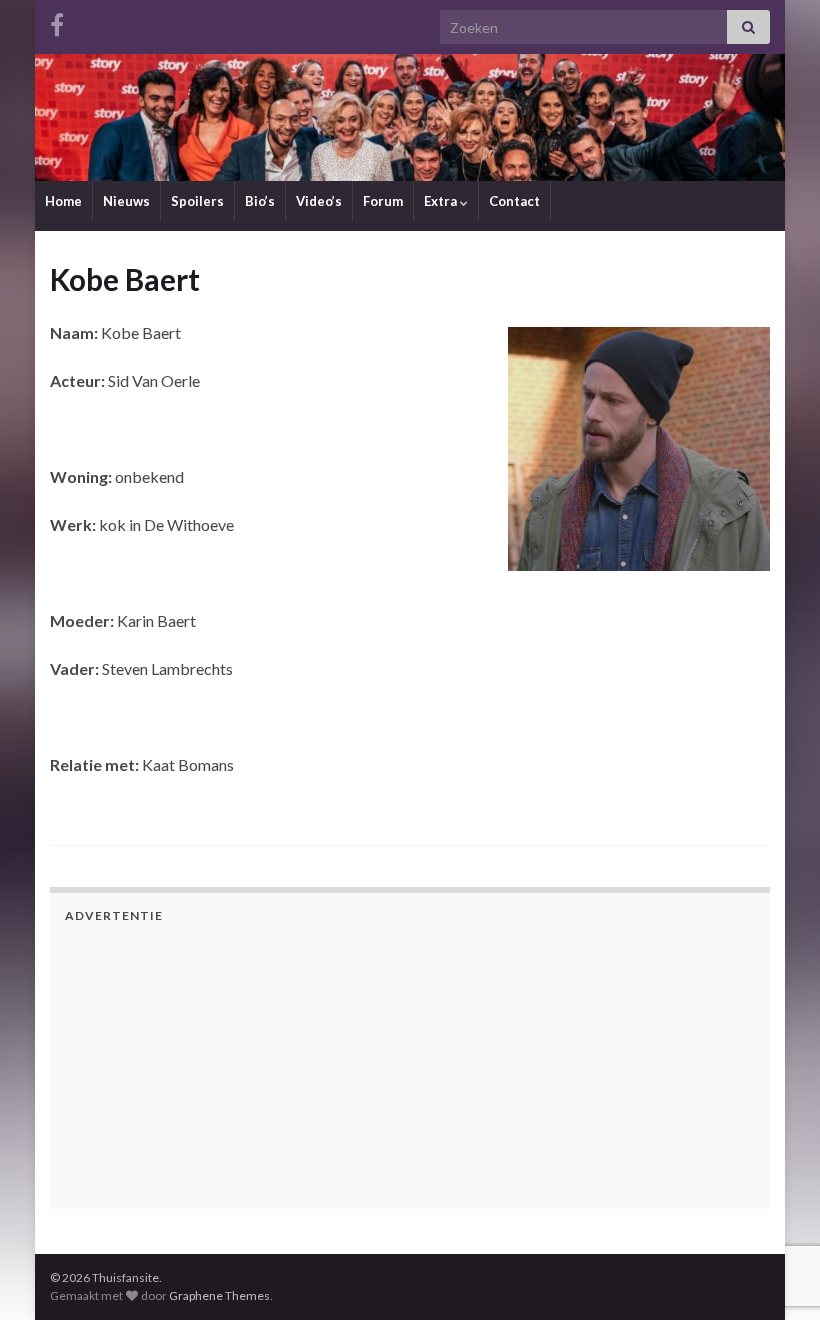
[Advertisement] (190, 1063)
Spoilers (197, 201)
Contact (514, 201)
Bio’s (260, 201)
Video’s (319, 201)
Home (63, 201)
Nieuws (126, 201)
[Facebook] (57, 21)
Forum (383, 201)
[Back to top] (775, 1201)
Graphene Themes (219, 1295)
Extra (442, 201)
